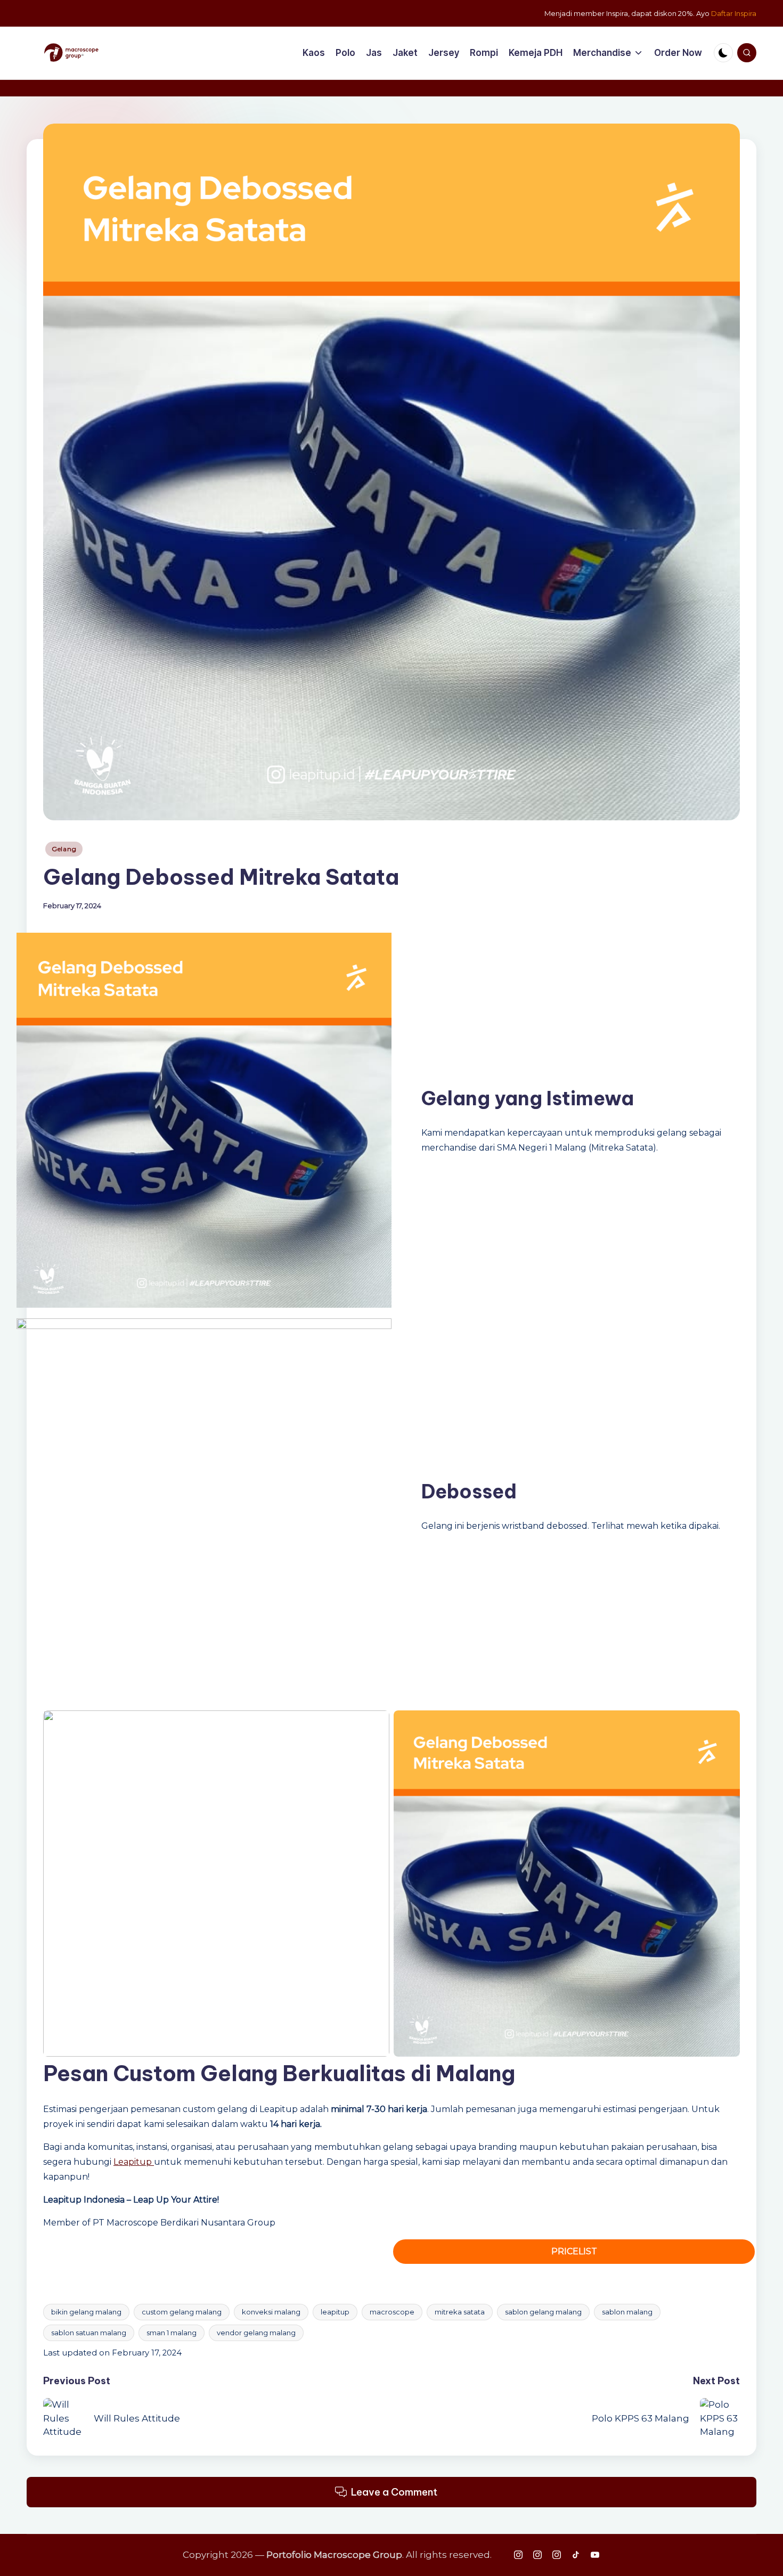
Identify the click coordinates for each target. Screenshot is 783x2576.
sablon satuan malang (89, 2333)
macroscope (392, 2312)
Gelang (64, 849)
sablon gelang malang (543, 2312)
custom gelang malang (182, 2312)
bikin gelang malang (86, 2312)
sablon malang (627, 2312)
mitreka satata (460, 2312)
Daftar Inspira (734, 13)
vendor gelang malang (256, 2333)
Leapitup (134, 2162)
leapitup (335, 2312)
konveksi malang (271, 2312)
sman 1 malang (172, 2333)
